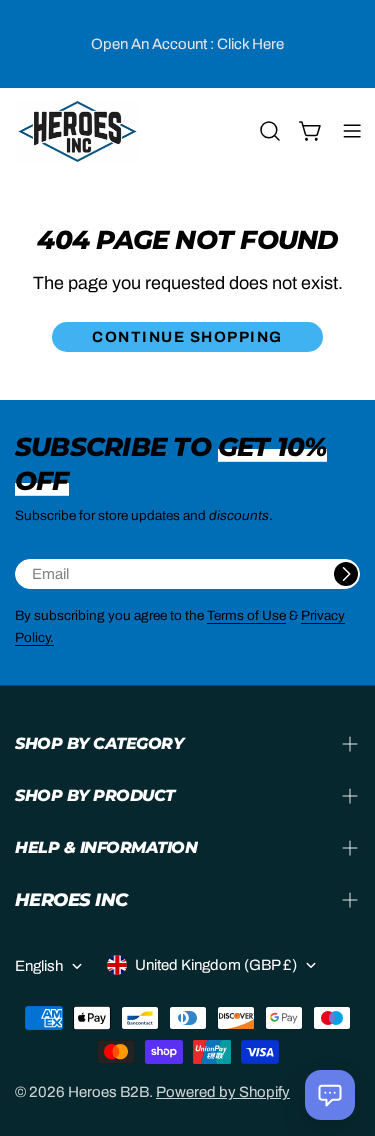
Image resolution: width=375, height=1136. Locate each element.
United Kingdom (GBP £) (216, 965)
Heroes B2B (108, 1092)
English (39, 966)
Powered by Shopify (223, 1092)
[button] (330, 1095)
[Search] (270, 131)
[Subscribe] (346, 574)
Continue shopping (187, 337)
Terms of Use (246, 615)
